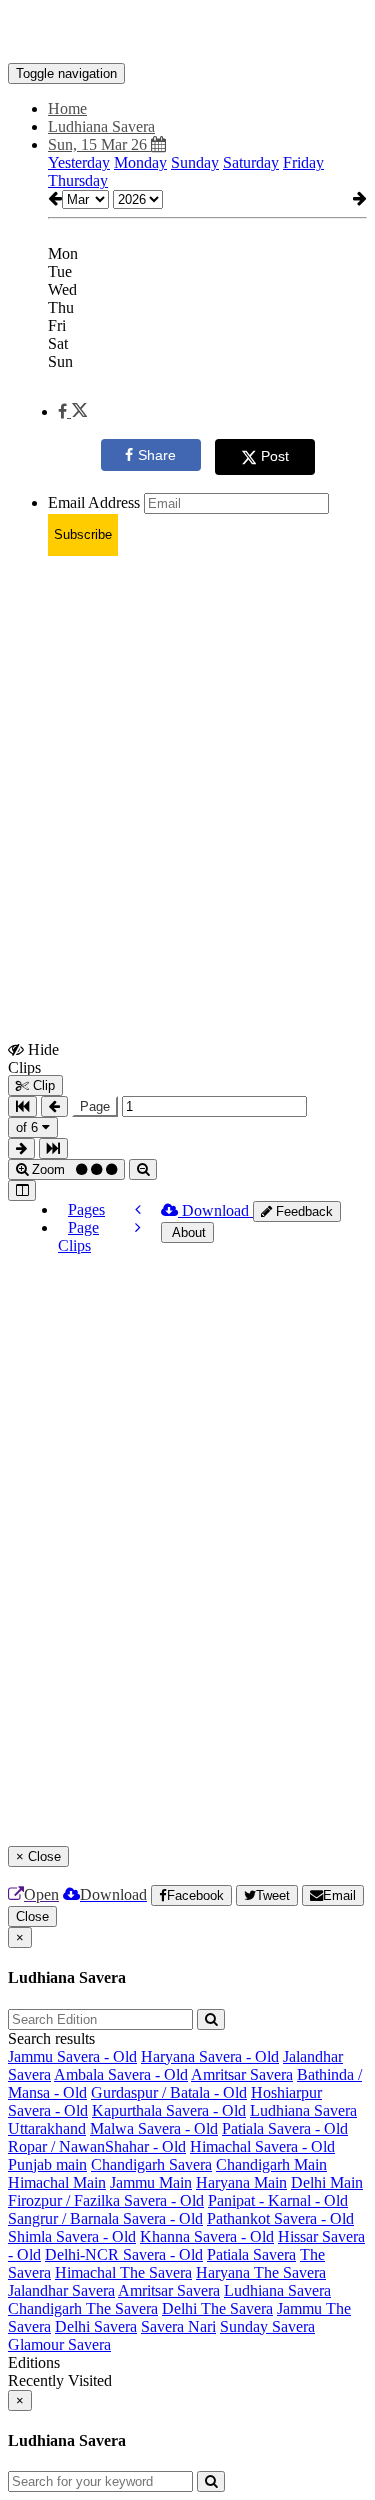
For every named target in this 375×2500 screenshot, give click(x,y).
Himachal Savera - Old (262, 2146)
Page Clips (78, 1236)
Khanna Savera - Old (207, 2236)
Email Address (94, 502)
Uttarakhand (47, 2128)
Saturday (251, 162)
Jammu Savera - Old (72, 2056)
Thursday (78, 180)
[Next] (138, 1227)
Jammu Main (151, 2182)
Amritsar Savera (242, 2074)
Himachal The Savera (123, 2272)
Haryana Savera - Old (210, 2056)
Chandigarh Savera (151, 2164)
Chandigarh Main (271, 2164)
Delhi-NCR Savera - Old (124, 2254)
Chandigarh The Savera (83, 2308)
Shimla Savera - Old (72, 2236)
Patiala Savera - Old (285, 2128)
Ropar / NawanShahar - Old (97, 2146)
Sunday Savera (267, 2326)
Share (157, 455)
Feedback (302, 1211)
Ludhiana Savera (303, 2110)
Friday (303, 162)
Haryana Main (241, 2182)
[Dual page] (22, 1190)
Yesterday (79, 162)
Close (32, 1916)
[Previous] (138, 1209)
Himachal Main (57, 2182)
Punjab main (47, 2164)
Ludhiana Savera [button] (101, 126)
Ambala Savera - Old (121, 2074)
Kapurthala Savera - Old (169, 2110)
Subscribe (83, 534)
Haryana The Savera (261, 2272)
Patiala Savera (251, 2254)
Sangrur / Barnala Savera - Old (105, 2218)
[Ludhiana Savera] (187, 33)
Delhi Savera (96, 2326)
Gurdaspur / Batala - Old (169, 2092)
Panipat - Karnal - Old (278, 2200)
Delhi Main (327, 2182)
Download (215, 1210)
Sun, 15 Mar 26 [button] (99, 144)
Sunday (195, 162)
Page (95, 1106)
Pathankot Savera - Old (280, 2218)
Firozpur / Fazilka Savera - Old (106, 2200)
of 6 (29, 1127)
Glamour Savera (59, 2344)
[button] (72, 411)
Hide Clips (33, 1058)
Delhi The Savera (217, 2308)
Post (275, 456)
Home (67, 108)
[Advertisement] (187, 759)
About (187, 1232)
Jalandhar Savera (61, 2290)
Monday (140, 162)
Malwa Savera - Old (154, 2128)
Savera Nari (178, 2326)
